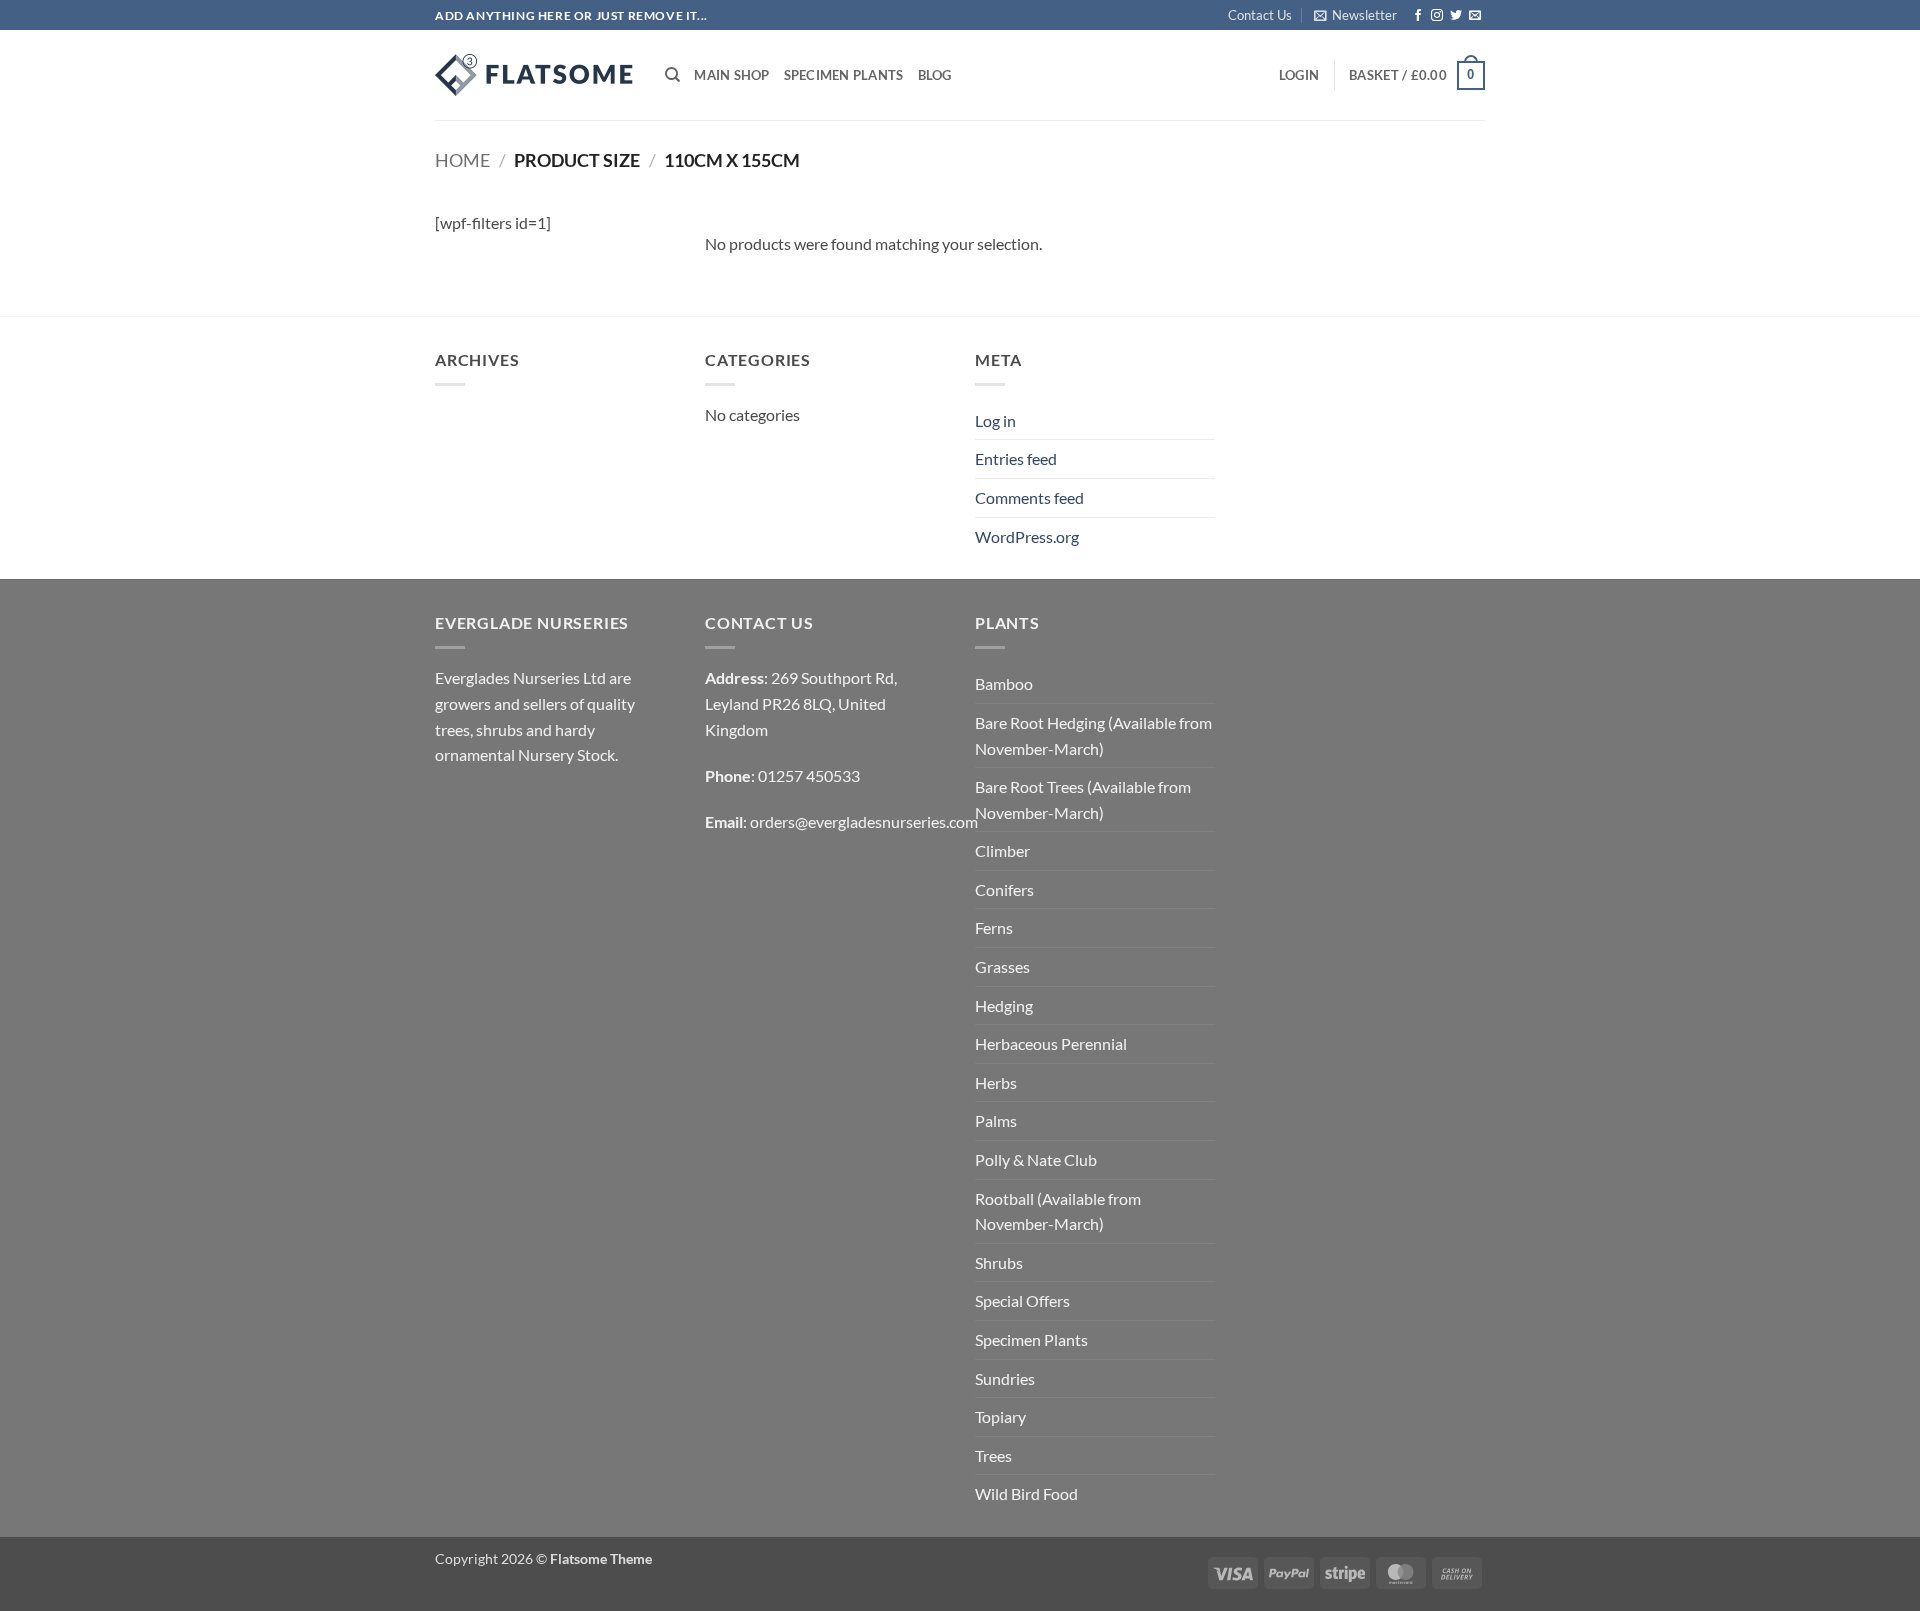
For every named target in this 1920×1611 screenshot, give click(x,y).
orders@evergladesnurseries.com (864, 821)
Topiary (1000, 1416)
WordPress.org (1027, 536)
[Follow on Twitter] (1456, 16)
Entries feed (1016, 458)
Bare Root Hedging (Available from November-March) (1093, 735)
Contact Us (1260, 15)
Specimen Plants (844, 75)
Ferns (994, 927)
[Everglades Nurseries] (535, 75)
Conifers (1004, 889)
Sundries (1005, 1378)
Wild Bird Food (1026, 1493)
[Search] (672, 75)
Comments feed (1029, 497)
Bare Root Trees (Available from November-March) (1083, 799)
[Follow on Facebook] (1418, 16)
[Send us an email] (1475, 16)
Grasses (1002, 966)
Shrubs (999, 1262)
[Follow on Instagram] (1437, 16)
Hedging (1004, 1005)
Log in (995, 420)
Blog (935, 75)
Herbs (996, 1082)
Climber (1002, 850)
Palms (996, 1120)
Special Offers (1022, 1300)
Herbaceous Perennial (1051, 1043)
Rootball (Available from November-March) (1058, 1211)
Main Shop (731, 75)
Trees (993, 1455)
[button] (1355, 15)
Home (462, 160)
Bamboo (1004, 683)
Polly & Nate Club (1036, 1159)
